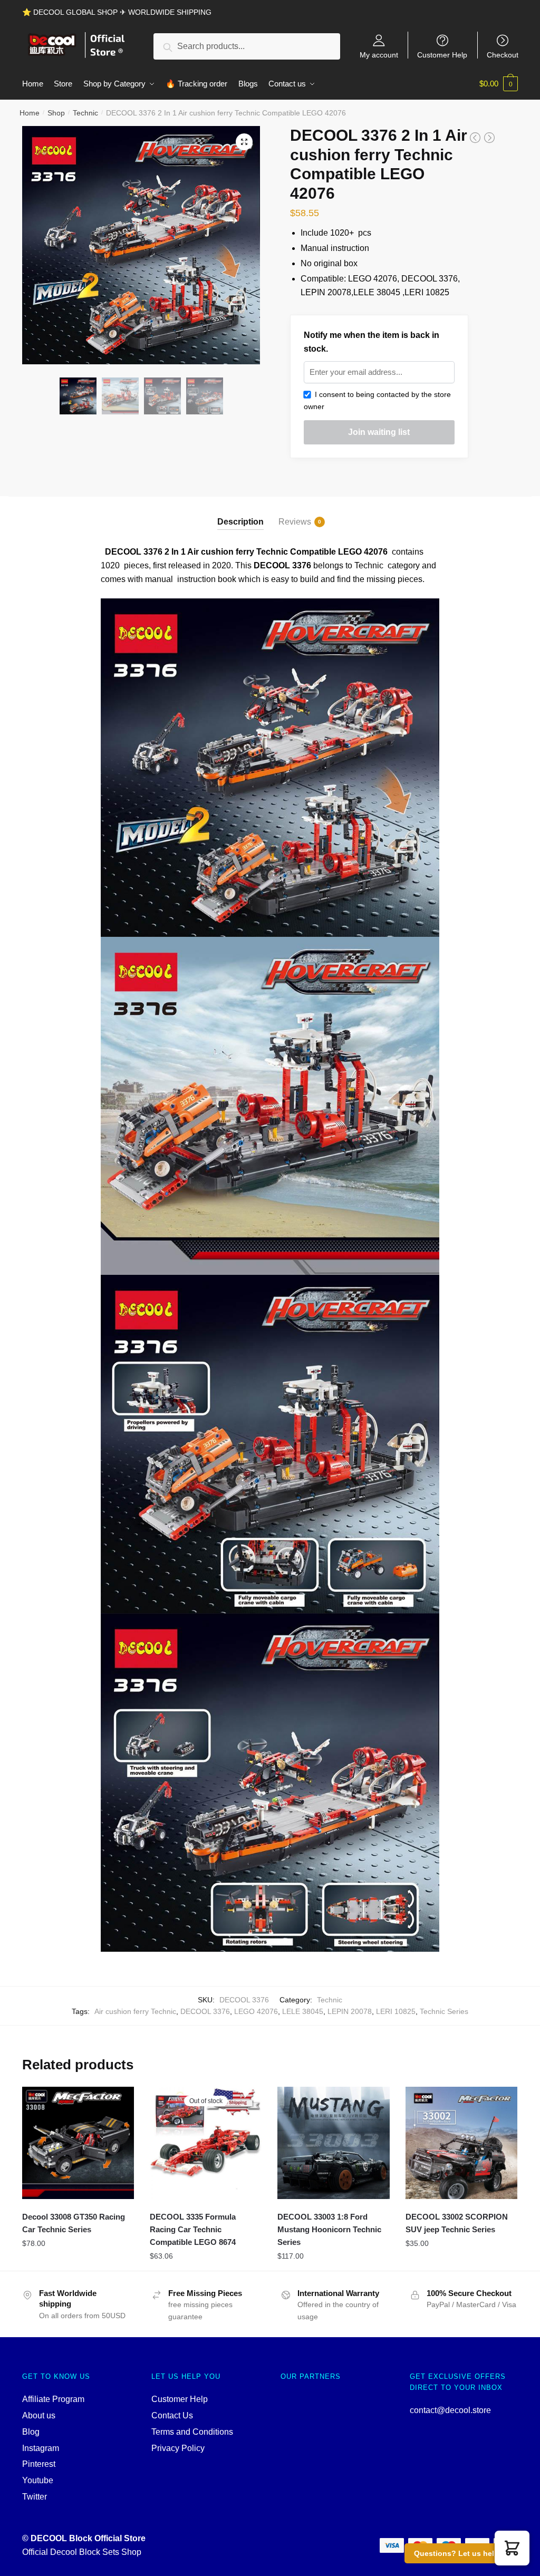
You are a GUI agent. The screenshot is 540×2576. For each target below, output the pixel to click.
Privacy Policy (178, 2448)
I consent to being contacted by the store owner (377, 400)
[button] (512, 2548)
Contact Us (172, 2415)
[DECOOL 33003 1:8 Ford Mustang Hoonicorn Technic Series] (333, 2143)
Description (240, 522)
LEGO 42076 (256, 2011)
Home (30, 113)
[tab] (240, 513)
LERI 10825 (396, 2011)
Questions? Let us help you (464, 2553)
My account (379, 55)
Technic (85, 113)
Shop (56, 113)
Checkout (503, 55)
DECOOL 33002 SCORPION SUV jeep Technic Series (457, 2223)
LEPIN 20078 (350, 2011)
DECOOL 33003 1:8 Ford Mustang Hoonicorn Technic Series (329, 2230)
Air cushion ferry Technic (135, 2011)
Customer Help (442, 55)
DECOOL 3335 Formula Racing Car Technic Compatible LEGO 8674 (193, 2230)
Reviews (295, 522)
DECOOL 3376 (205, 2011)
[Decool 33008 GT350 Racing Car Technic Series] (78, 2143)
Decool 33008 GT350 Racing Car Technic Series (74, 2223)
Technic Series (444, 2011)
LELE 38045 (303, 2011)
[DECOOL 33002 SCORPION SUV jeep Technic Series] (461, 2143)
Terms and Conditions (192, 2432)
